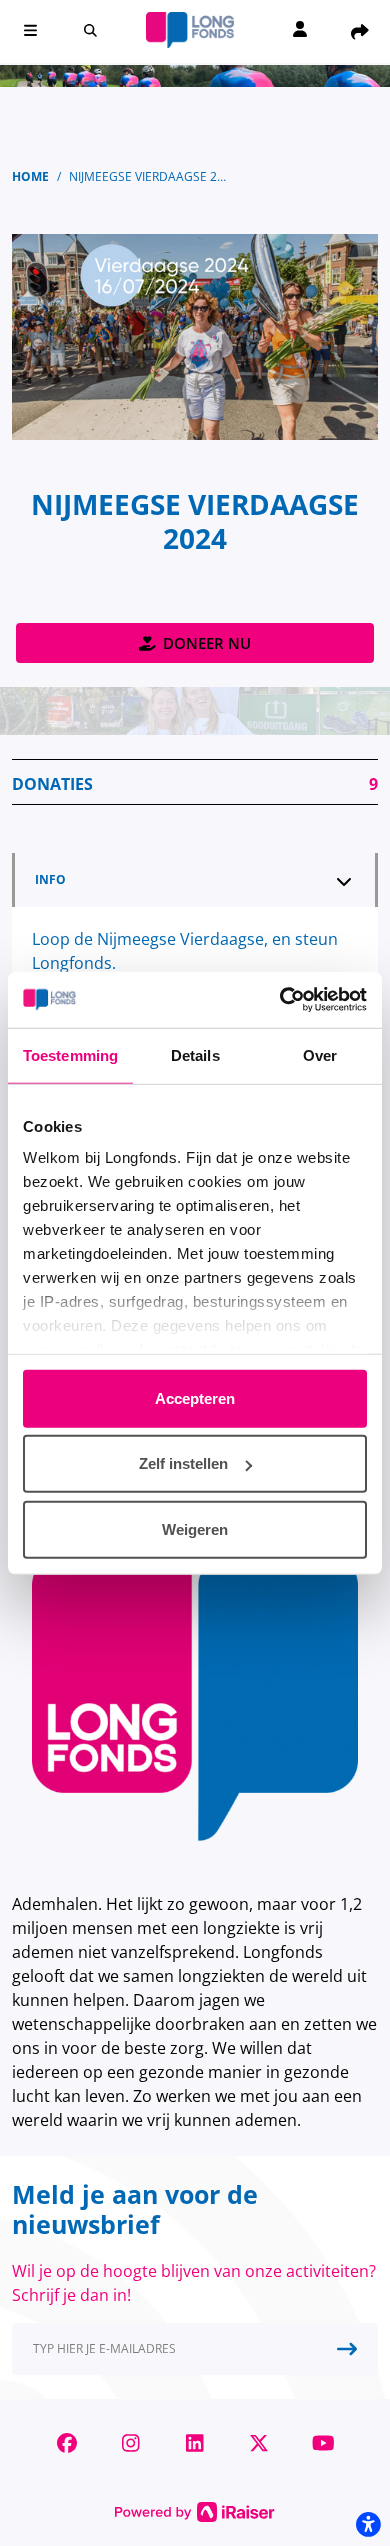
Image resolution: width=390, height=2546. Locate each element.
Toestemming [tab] (70, 1054)
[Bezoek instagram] (131, 2443)
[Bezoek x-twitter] (259, 2443)
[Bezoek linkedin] (195, 2443)
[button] (30, 30)
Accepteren (195, 1397)
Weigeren (195, 1528)
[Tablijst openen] (344, 881)
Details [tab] (195, 1054)
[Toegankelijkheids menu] (368, 2524)
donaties (195, 784)
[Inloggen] (300, 30)
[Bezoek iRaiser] (195, 2510)
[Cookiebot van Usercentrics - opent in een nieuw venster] (280, 1000)
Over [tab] (320, 1054)
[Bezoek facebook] (67, 2443)
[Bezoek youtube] (323, 2443)
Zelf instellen (183, 1463)
